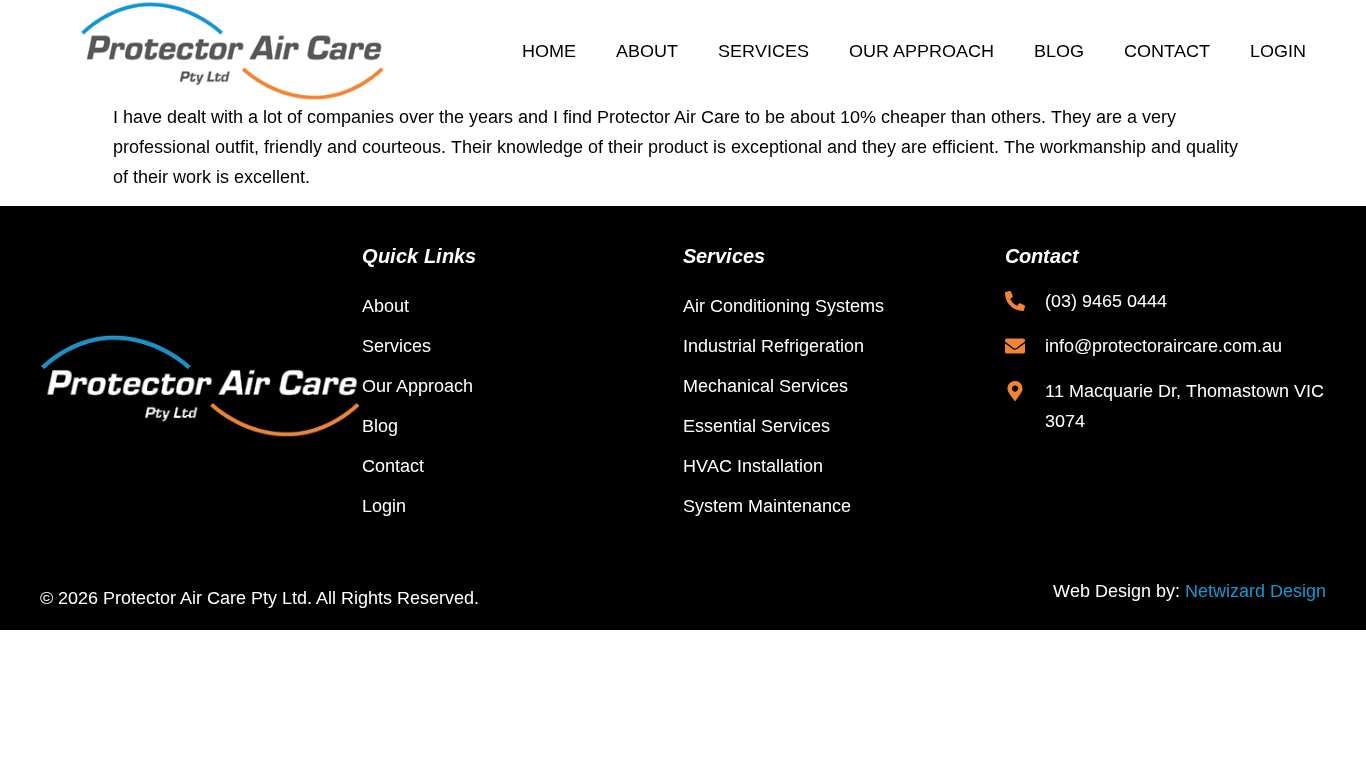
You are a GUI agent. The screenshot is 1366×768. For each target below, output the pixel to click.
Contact (1167, 51)
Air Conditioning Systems (783, 306)
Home (549, 51)
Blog (1059, 51)
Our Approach (921, 51)
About (647, 51)
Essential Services (756, 426)
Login (1278, 51)
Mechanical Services (765, 386)
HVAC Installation (753, 466)
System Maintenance (767, 506)
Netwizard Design (1255, 591)
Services (763, 51)
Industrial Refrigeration (773, 346)
